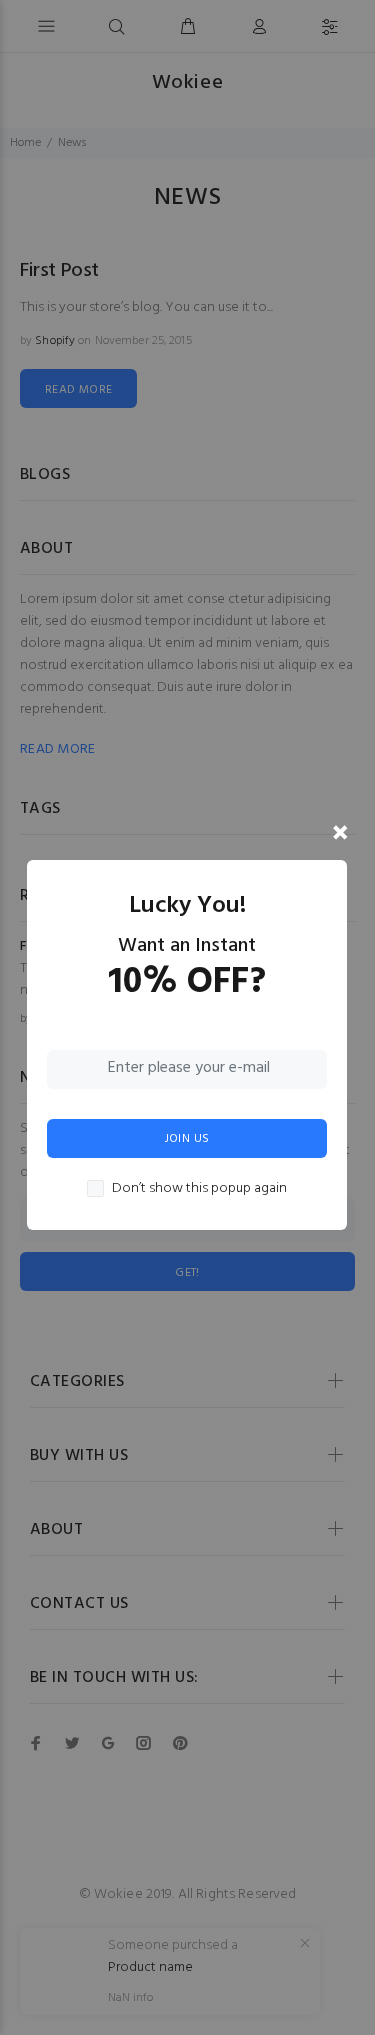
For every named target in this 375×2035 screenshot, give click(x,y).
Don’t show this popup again (199, 1189)
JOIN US (187, 1139)
